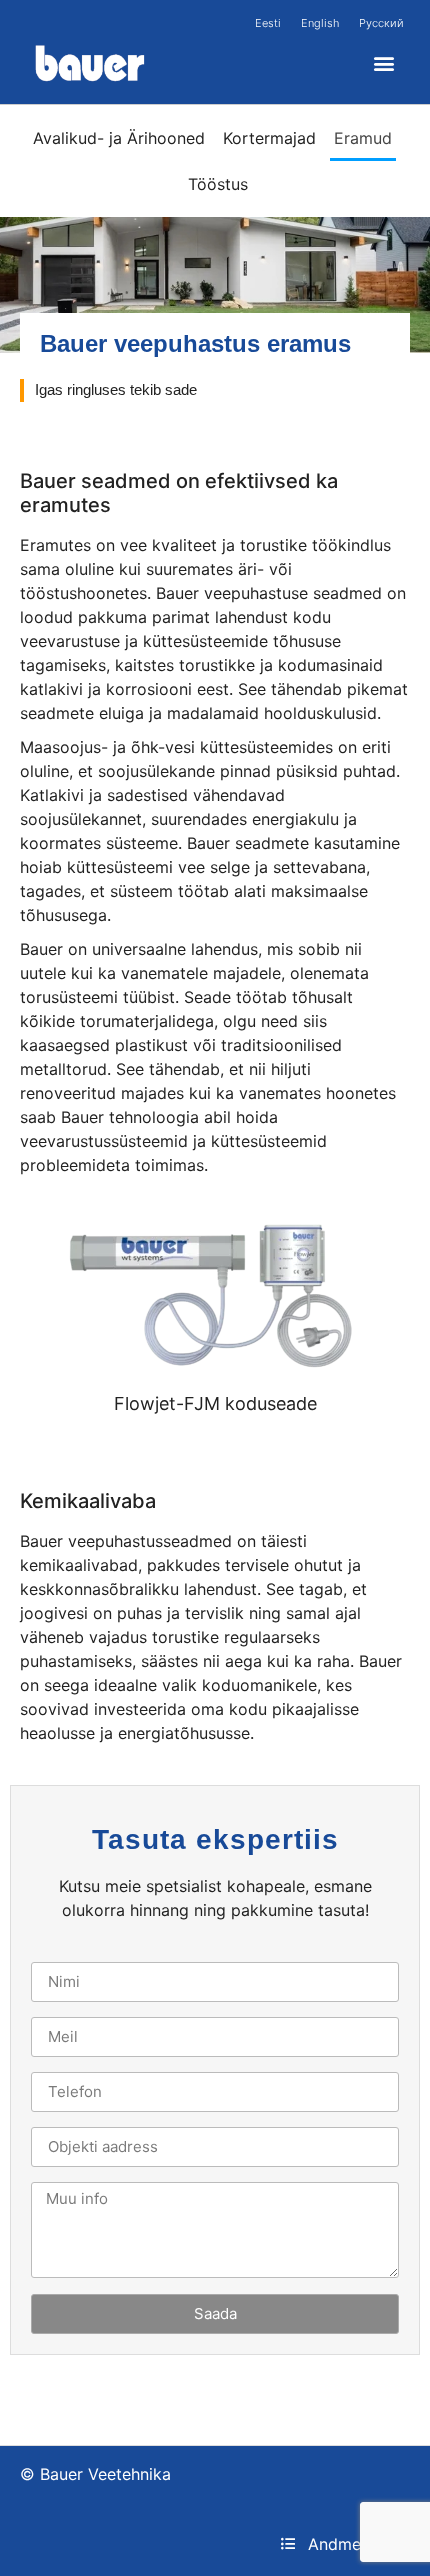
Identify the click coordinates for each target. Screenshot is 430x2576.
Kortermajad (269, 138)
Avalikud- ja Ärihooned (119, 138)
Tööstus (218, 184)
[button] (383, 63)
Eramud (363, 138)
